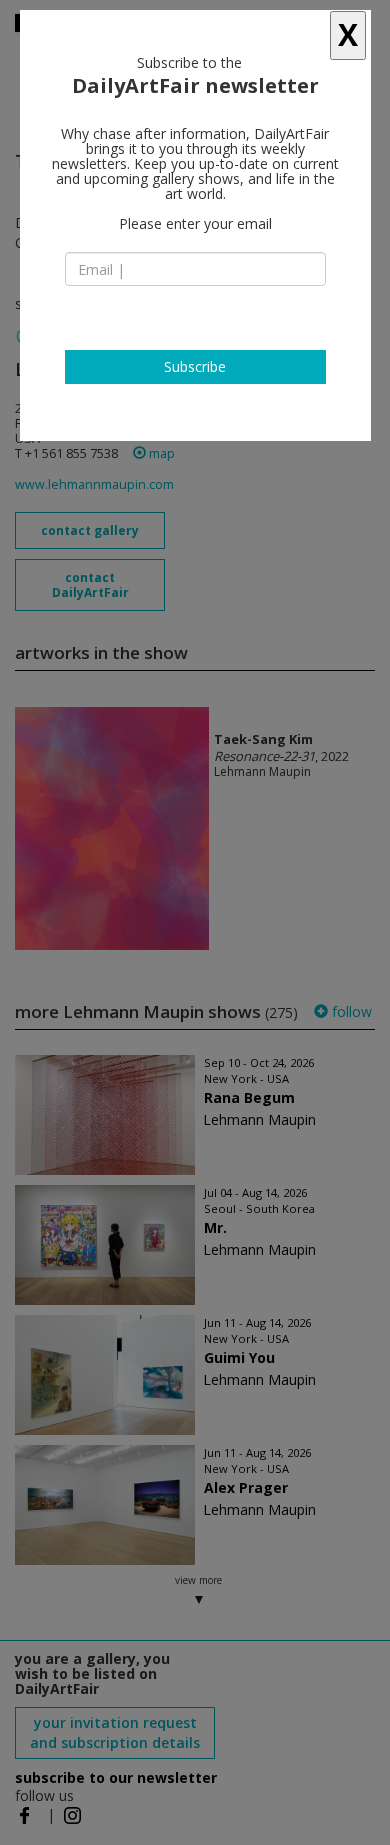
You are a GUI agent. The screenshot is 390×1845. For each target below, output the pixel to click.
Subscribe (195, 366)
